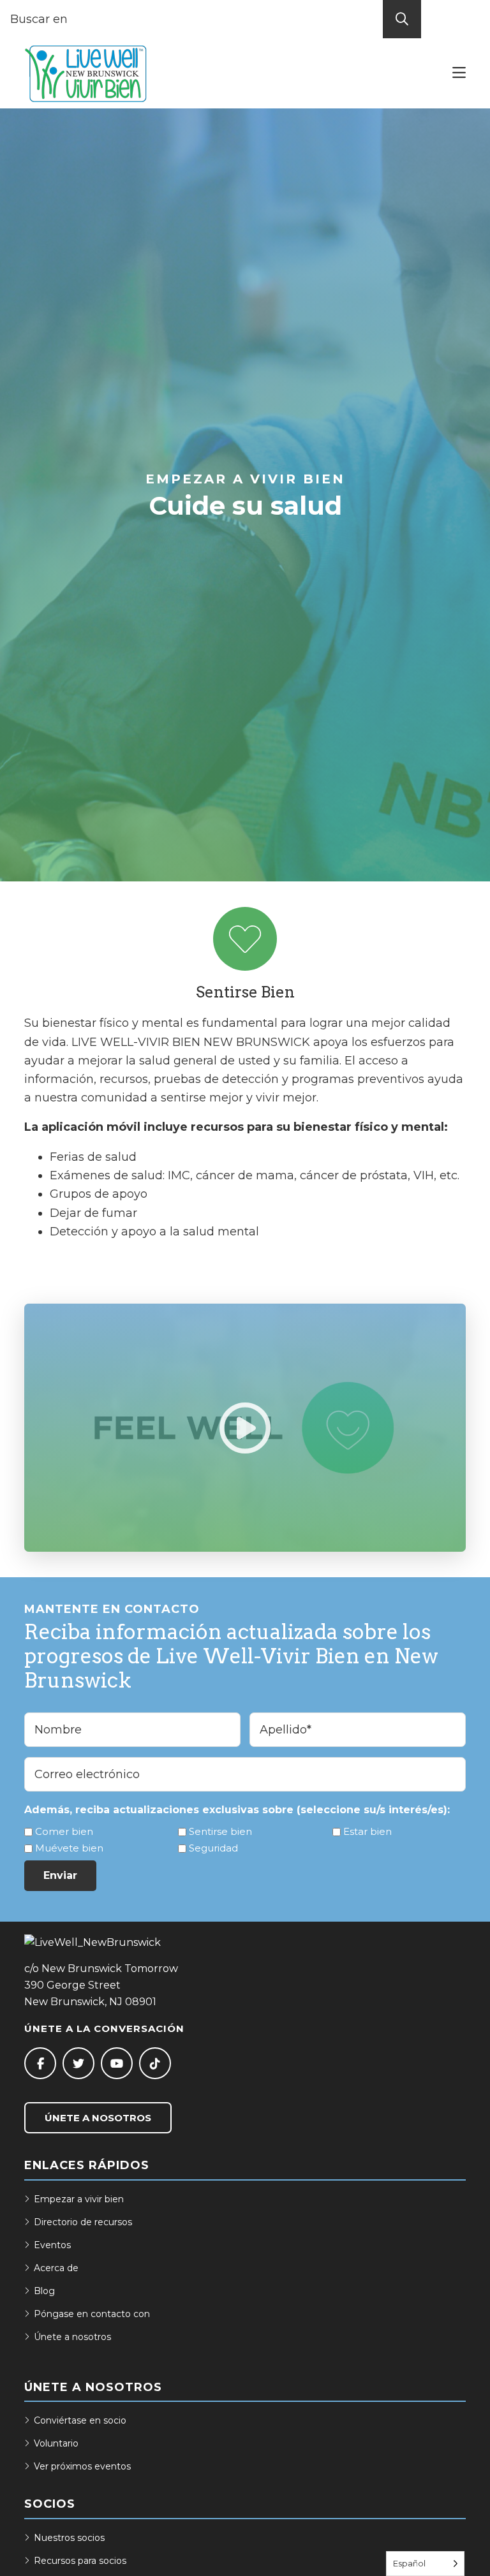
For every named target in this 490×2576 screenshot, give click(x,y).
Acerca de (56, 2268)
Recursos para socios (80, 2561)
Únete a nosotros (98, 2118)
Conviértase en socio (80, 2420)
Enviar (60, 1875)
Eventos (52, 2245)
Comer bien (64, 1831)
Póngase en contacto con (92, 2314)
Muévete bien (69, 1848)
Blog (44, 2291)
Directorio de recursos (83, 2222)
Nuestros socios (69, 2538)
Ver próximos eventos (82, 2466)
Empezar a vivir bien (79, 2199)
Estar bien (367, 1831)
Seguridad (213, 1848)
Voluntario (56, 2443)
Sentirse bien (220, 1831)
